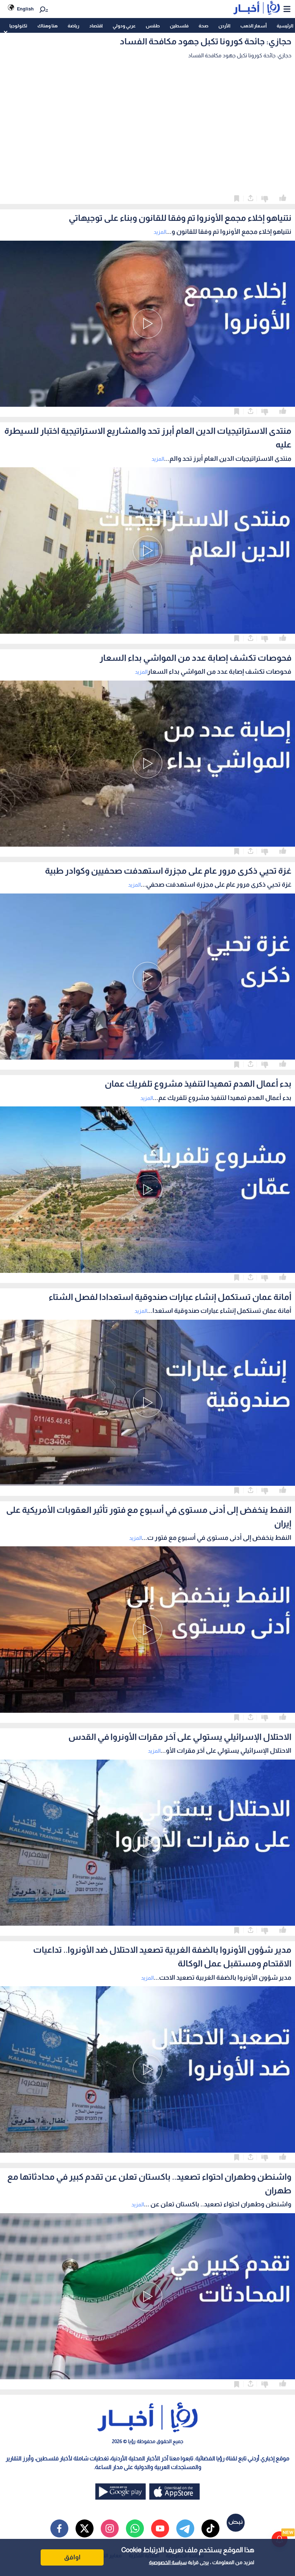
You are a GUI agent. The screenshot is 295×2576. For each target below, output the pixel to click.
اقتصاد (96, 26)
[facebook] (59, 2528)
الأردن (224, 26)
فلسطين (179, 26)
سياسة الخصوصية (168, 2562)
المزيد (160, 232)
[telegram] (185, 2528)
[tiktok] (210, 2528)
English (25, 9)
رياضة (73, 26)
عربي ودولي (124, 26)
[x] (85, 2528)
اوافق (72, 2557)
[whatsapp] (135, 2528)
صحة (203, 26)
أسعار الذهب (253, 26)
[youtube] (160, 2528)
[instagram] (110, 2528)
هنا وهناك (47, 26)
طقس (153, 26)
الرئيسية (285, 26)
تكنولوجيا (18, 26)
